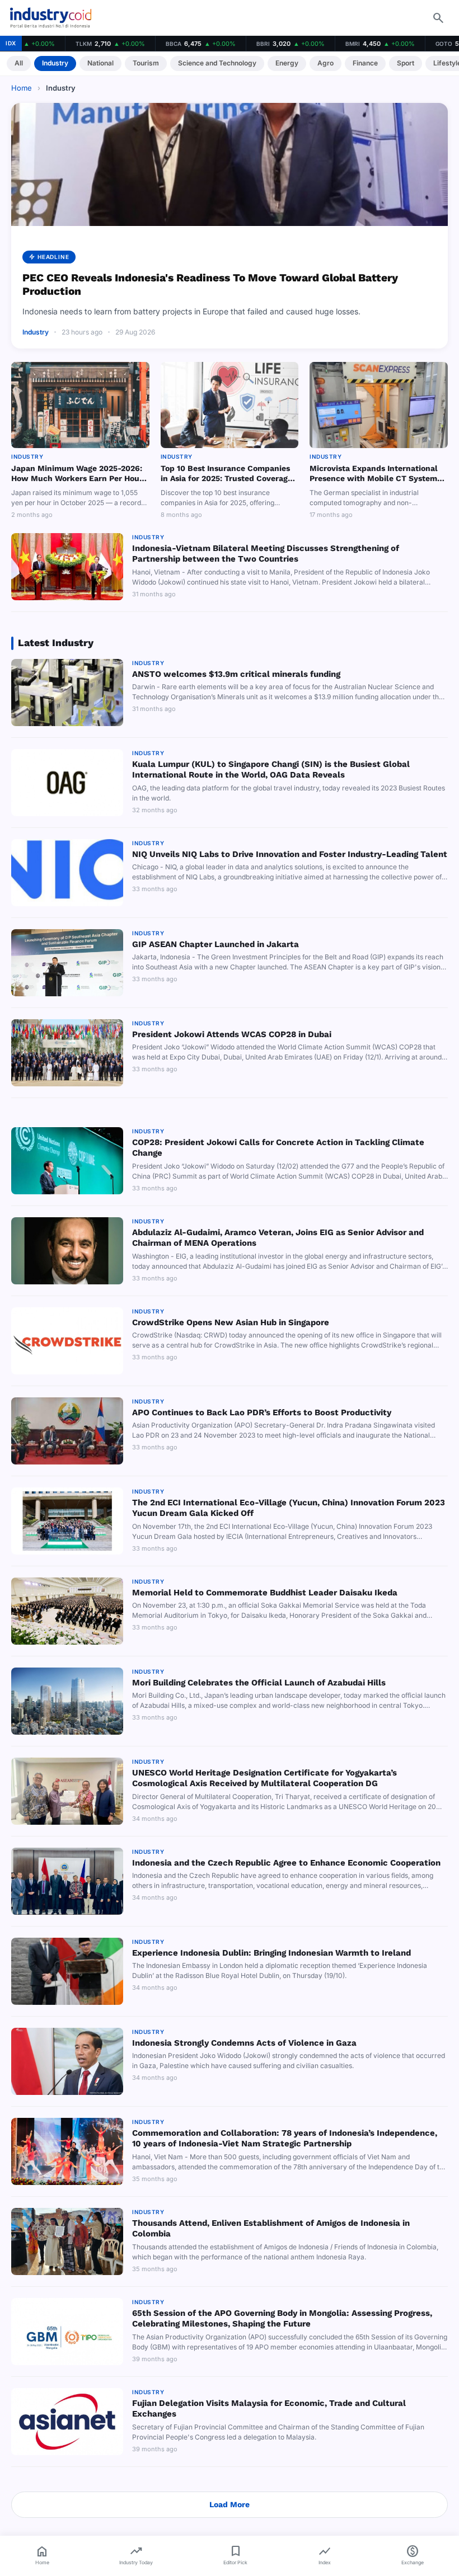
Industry (55, 63)
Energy (287, 63)
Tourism (146, 63)
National (100, 63)
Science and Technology (217, 63)
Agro (325, 63)
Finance (365, 63)
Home (22, 88)
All (19, 63)
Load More (230, 2504)
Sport (406, 63)
